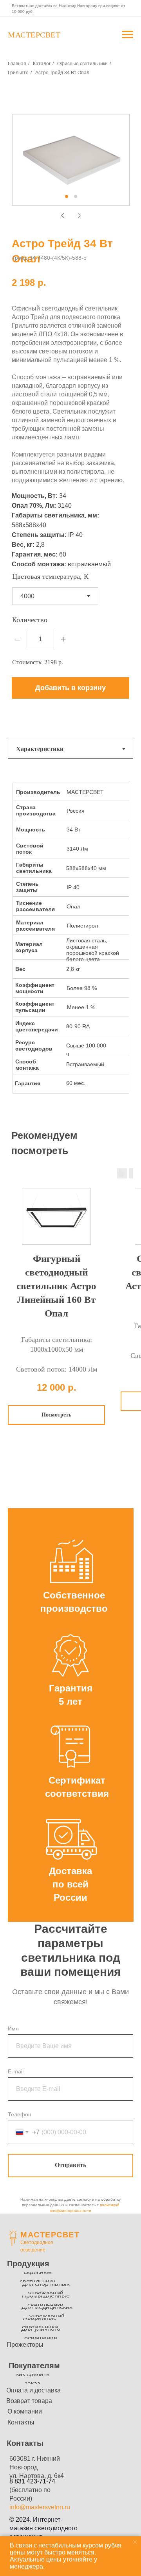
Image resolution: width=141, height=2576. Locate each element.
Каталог (42, 64)
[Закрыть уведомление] (135, 2542)
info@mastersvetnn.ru (40, 2507)
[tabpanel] (70, 945)
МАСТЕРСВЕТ (50, 2235)
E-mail (16, 2071)
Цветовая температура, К (50, 576)
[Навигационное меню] (128, 35)
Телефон (20, 2114)
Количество (30, 620)
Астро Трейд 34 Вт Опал (62, 73)
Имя (13, 2028)
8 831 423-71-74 (32, 2481)
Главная (17, 64)
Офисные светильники (82, 64)
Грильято (18, 73)
